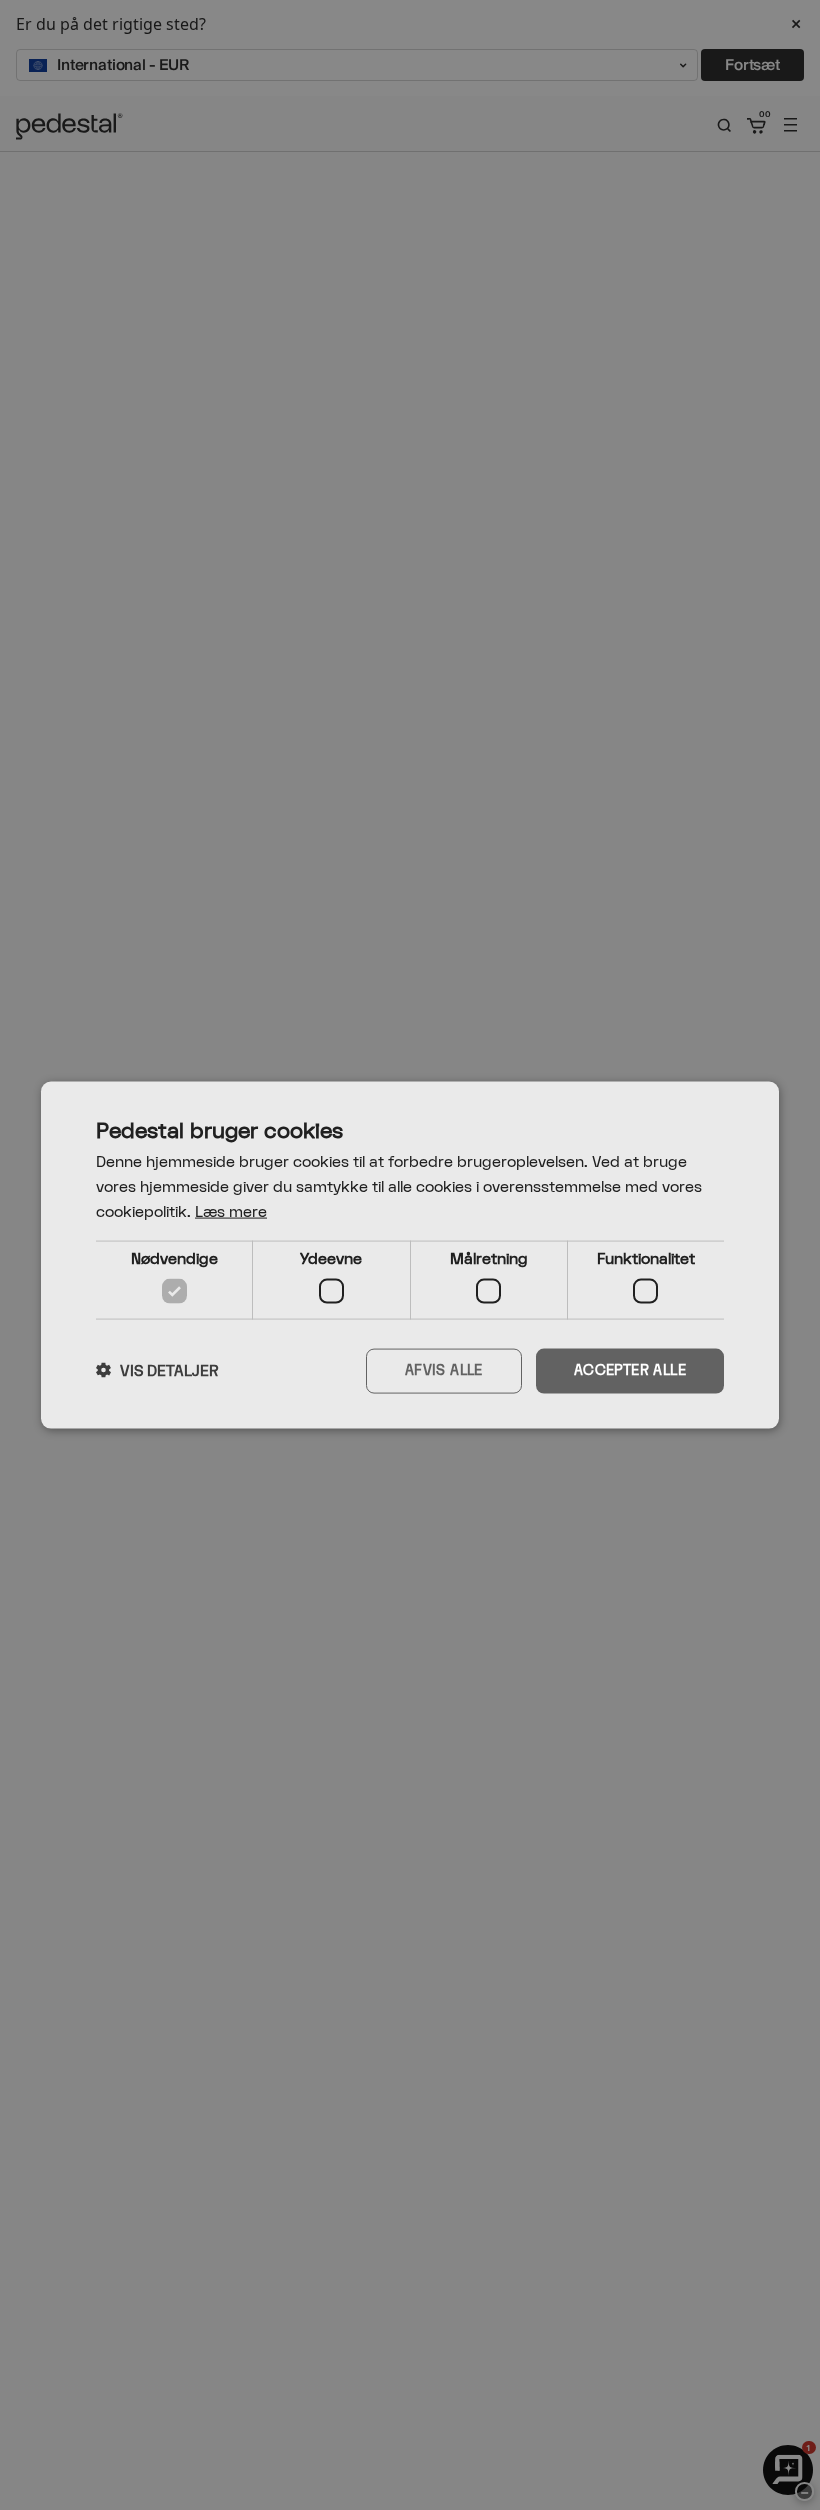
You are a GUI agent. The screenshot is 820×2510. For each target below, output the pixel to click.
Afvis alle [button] (444, 1370)
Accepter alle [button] (630, 1370)
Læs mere (231, 1211)
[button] (157, 1371)
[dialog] (410, 1255)
